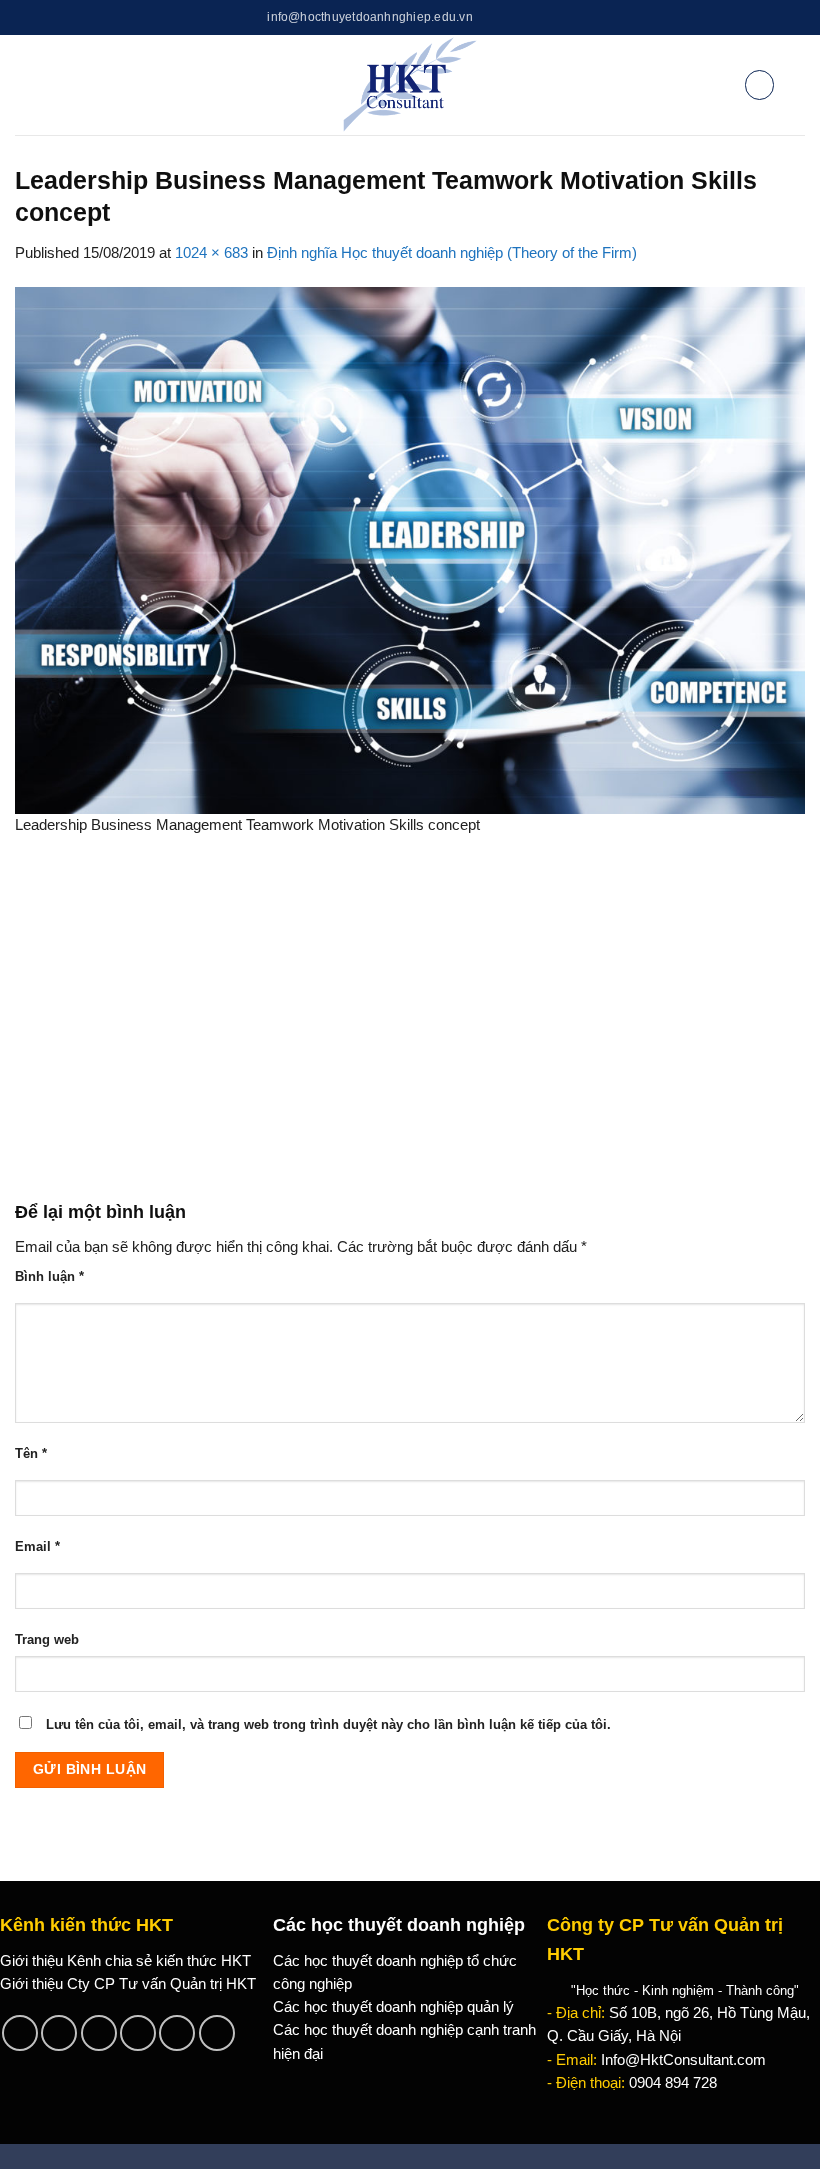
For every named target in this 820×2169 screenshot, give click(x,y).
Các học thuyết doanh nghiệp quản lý (393, 2007)
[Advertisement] (410, 1028)
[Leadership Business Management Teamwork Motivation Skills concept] (410, 549)
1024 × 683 (211, 253)
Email (37, 1546)
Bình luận (49, 1276)
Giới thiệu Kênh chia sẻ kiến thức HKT (125, 1961)
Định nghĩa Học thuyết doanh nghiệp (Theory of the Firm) (452, 253)
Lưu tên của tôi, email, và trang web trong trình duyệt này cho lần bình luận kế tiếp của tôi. (328, 1724)
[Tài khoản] (719, 85)
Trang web (47, 1639)
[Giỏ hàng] (759, 84)
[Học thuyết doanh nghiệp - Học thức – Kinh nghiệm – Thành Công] (410, 85)
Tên (31, 1453)
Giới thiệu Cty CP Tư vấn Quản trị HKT (128, 1984)
